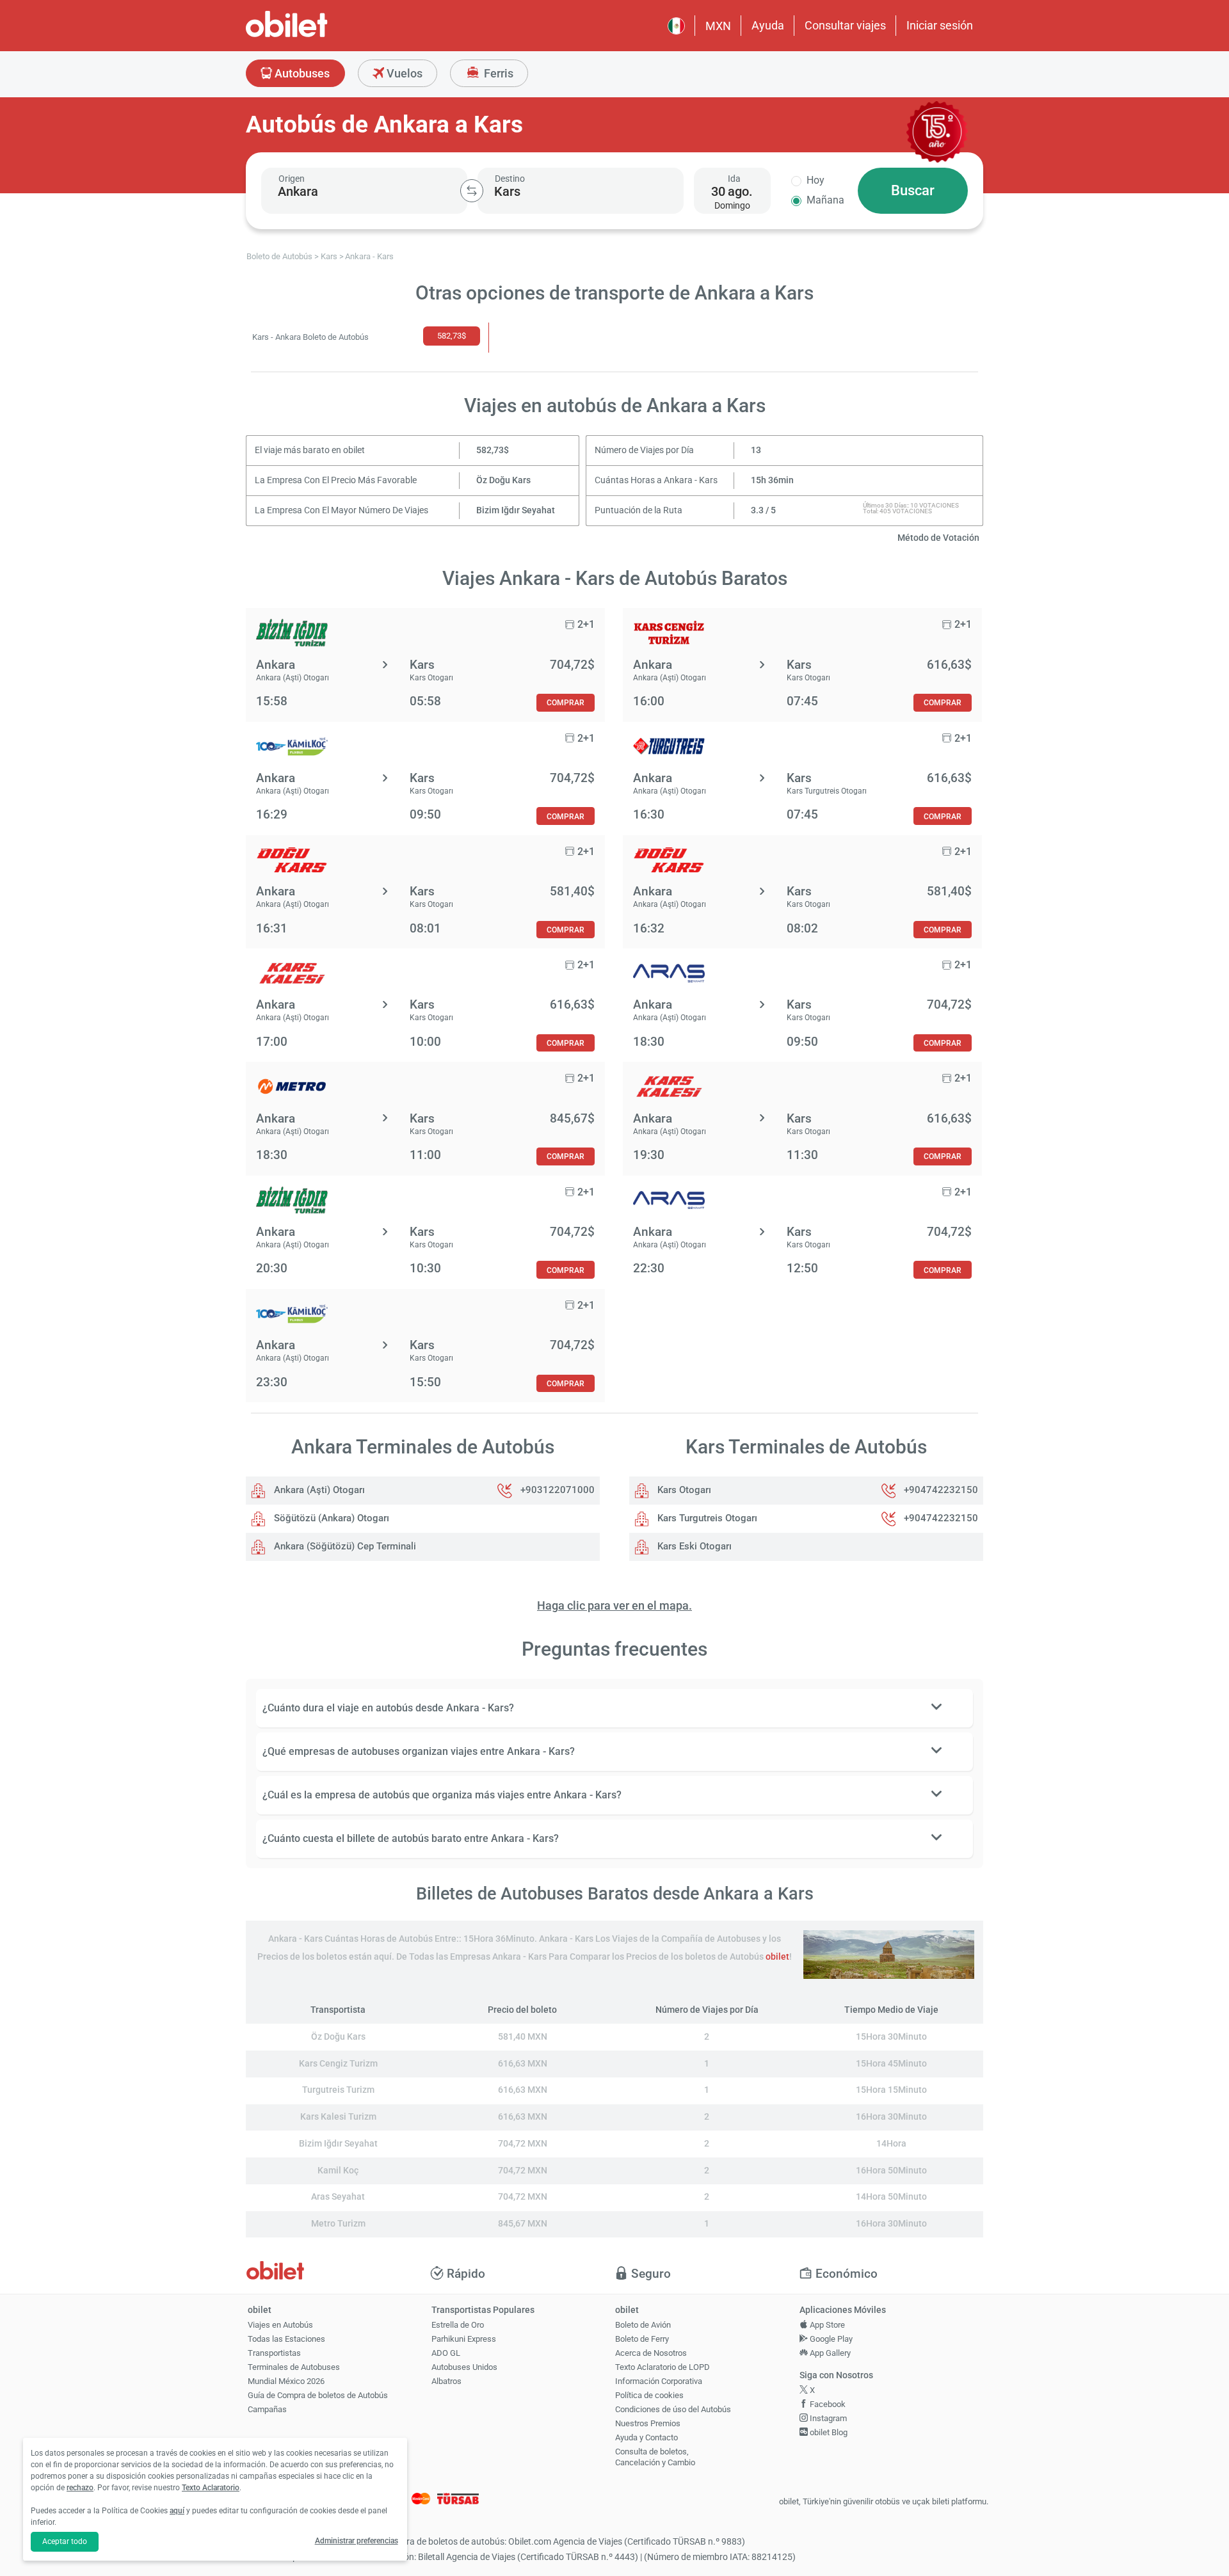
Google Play (830, 2339)
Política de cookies (649, 2395)
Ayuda (768, 25)
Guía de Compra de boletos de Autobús (318, 2395)
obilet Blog (828, 2432)
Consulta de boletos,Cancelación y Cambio (655, 2457)
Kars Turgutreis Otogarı (706, 1518)
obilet (777, 1957)
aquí (177, 2511)
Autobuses (301, 73)
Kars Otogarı (683, 1490)
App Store (826, 2325)
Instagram (827, 2418)
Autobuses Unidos (464, 2367)
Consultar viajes (845, 25)
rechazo (80, 2488)
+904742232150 (941, 1490)
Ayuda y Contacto (647, 2437)
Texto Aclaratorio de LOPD (663, 2367)
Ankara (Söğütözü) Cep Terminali (344, 1546)
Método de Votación (938, 538)
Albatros (446, 2381)
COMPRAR (566, 702)
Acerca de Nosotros (651, 2353)
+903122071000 (558, 1490)
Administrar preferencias (357, 2541)
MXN (718, 26)
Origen (292, 179)
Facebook (827, 2404)
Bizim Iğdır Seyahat (516, 510)
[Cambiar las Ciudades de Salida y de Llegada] (472, 191)
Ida (734, 179)
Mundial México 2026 (286, 2381)
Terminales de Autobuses (294, 2367)
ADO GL (446, 2353)
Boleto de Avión (643, 2325)
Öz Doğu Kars (503, 480)
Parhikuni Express (464, 2339)
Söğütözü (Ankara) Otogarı (330, 1518)
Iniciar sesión (940, 25)
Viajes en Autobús (280, 2325)
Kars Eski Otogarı (693, 1546)
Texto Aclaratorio (211, 2488)
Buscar (913, 190)
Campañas (267, 2409)
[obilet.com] (317, 36)
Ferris (497, 73)
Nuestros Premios (648, 2423)
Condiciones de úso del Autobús (673, 2409)
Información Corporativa (659, 2381)
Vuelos (403, 73)
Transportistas (274, 2353)
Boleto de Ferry (642, 2339)
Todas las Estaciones (286, 2339)
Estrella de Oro (458, 2325)
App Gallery (829, 2353)
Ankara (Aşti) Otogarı (318, 1490)
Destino (510, 179)
